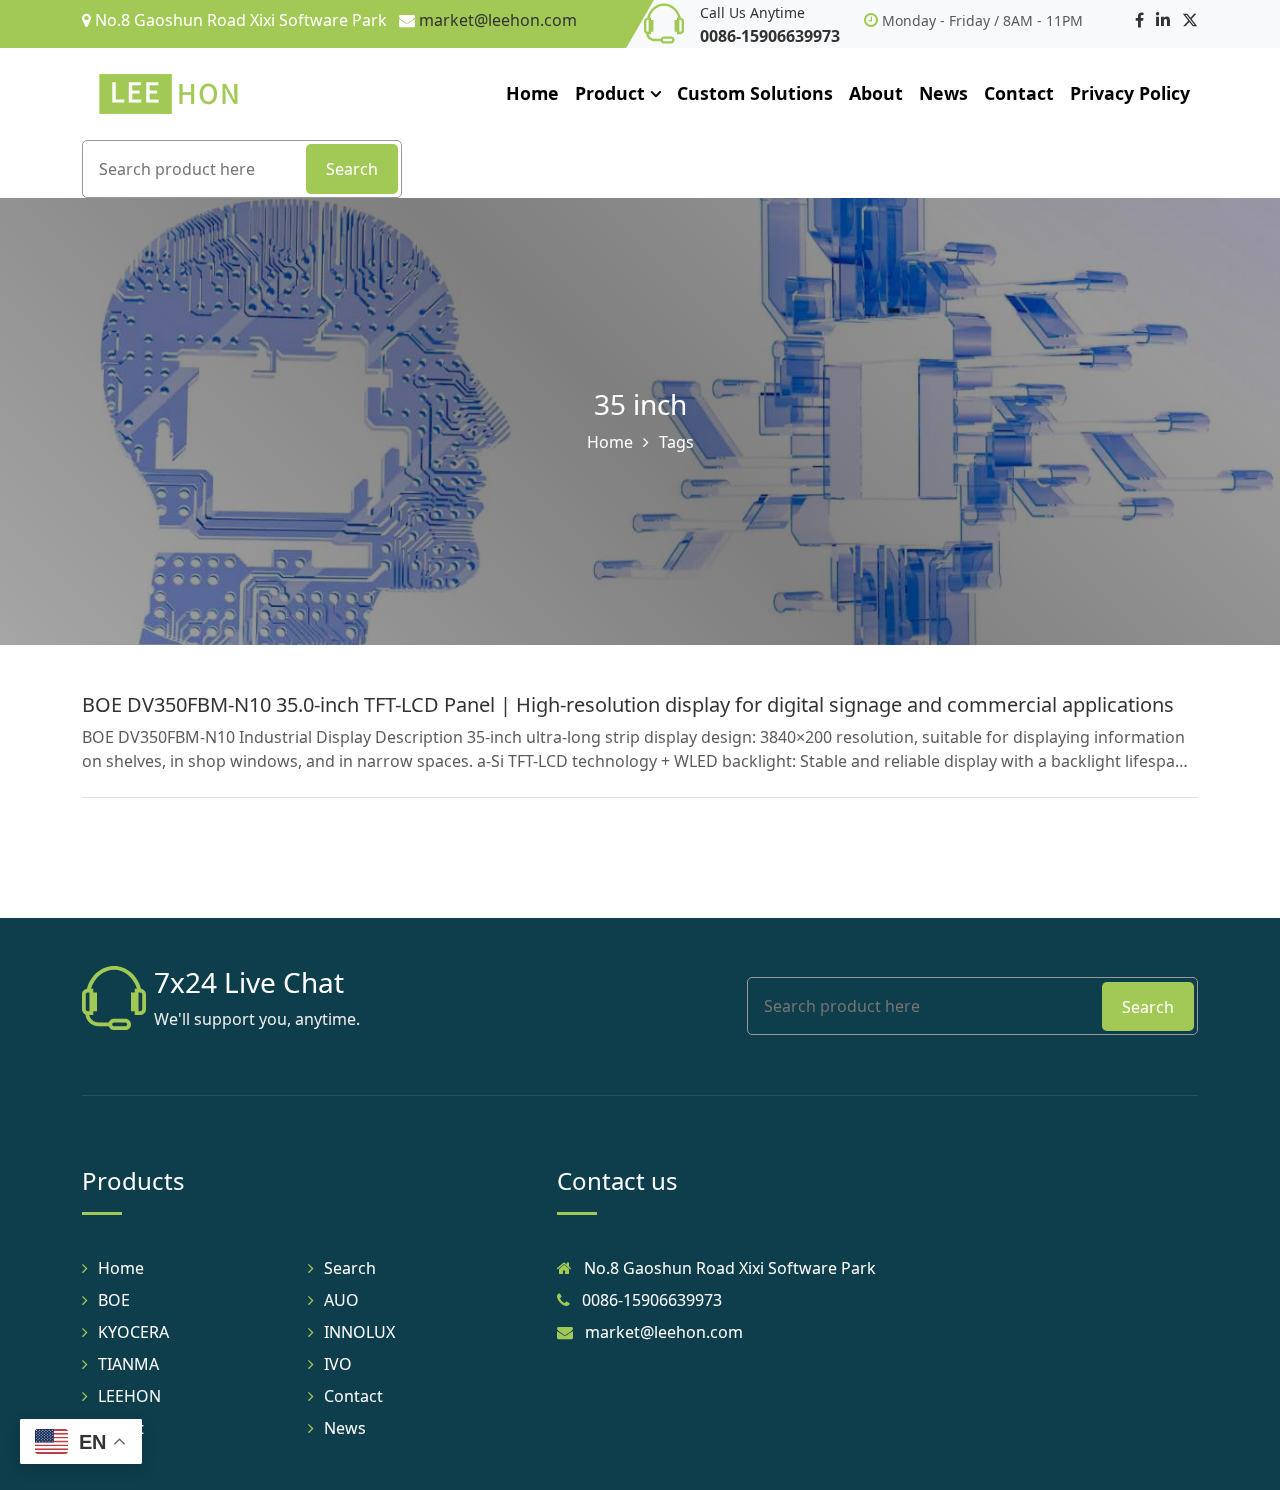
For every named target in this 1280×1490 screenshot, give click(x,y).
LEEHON (129, 1396)
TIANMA (128, 1364)
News (943, 93)
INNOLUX (359, 1332)
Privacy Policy (1130, 93)
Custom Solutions (755, 93)
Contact (1019, 93)
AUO (341, 1300)
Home (532, 93)
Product (610, 93)
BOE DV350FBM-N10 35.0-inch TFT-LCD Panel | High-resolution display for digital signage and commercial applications (628, 704)
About (876, 93)
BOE (114, 1300)
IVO (338, 1364)
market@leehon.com (498, 20)
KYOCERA (133, 1332)
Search (352, 169)
